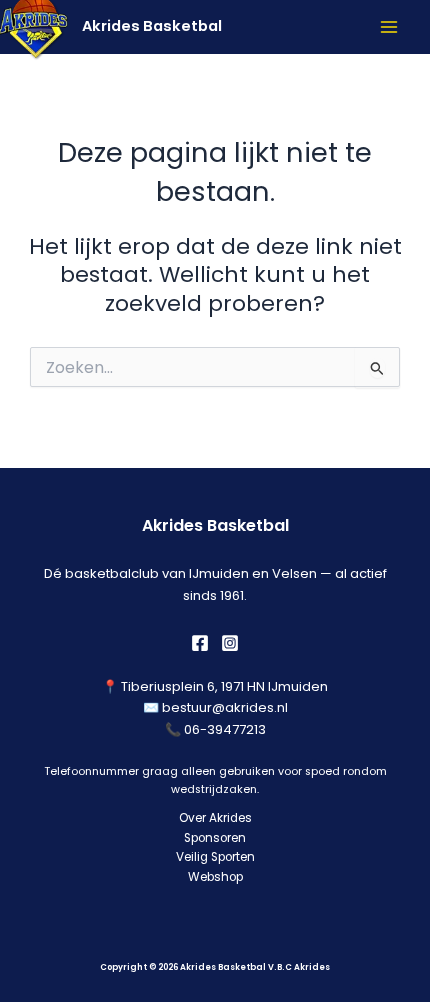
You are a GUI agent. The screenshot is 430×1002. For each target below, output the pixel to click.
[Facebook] (200, 643)
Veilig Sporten (215, 857)
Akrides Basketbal (152, 26)
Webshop (215, 877)
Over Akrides (215, 818)
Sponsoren (215, 838)
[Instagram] (230, 643)
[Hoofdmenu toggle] (389, 27)
